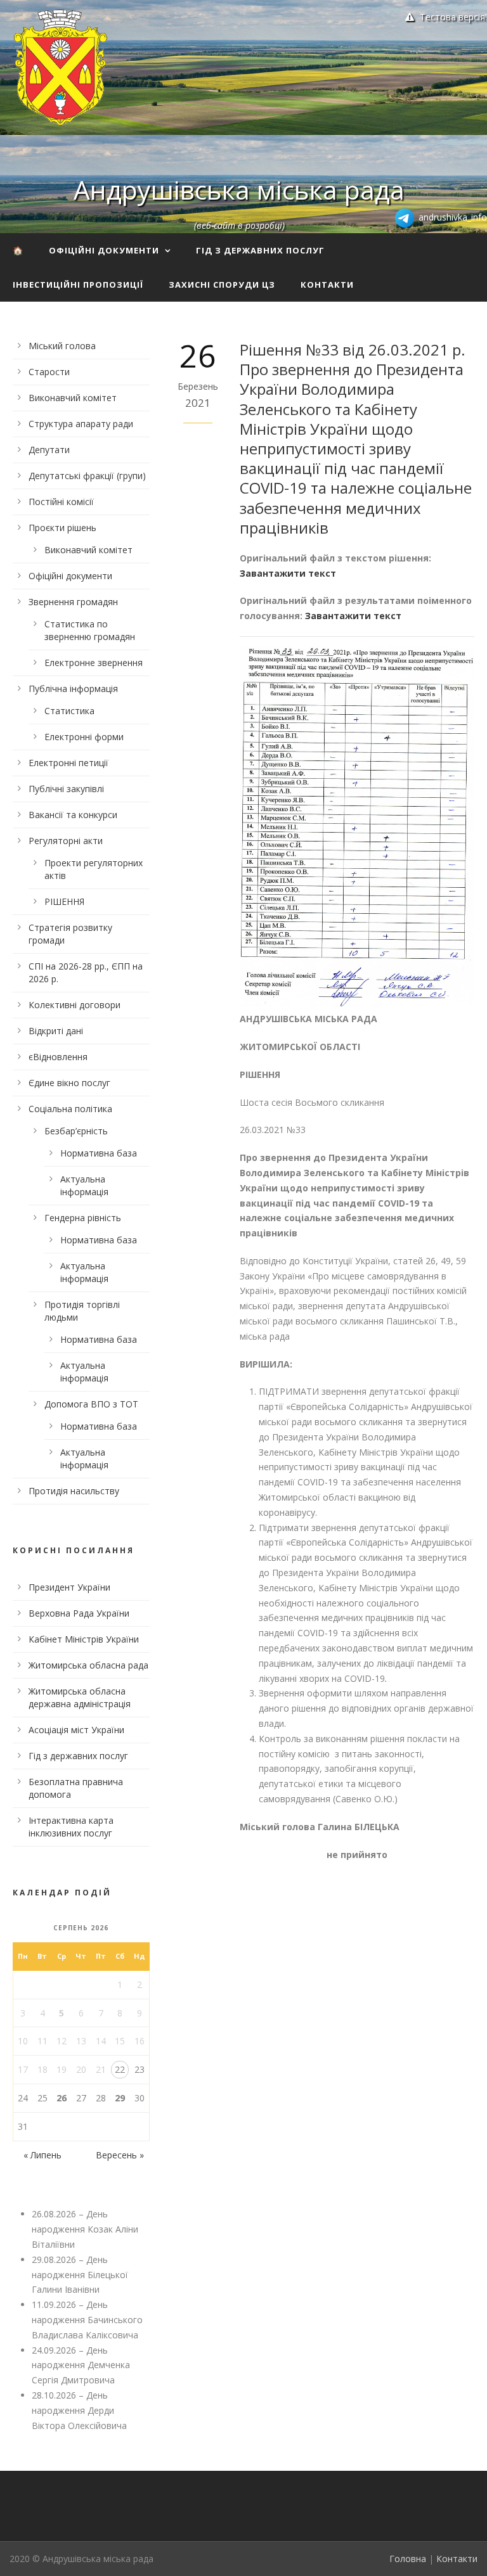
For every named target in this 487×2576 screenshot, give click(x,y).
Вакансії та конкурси (73, 815)
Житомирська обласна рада (88, 1665)
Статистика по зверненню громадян (90, 630)
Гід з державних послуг (260, 250)
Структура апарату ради (81, 424)
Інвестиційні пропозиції (78, 285)
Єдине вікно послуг (69, 1083)
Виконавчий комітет (73, 398)
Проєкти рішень (62, 528)
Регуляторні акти (66, 841)
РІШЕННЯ (64, 901)
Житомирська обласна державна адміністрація (80, 1697)
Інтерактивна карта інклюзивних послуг (71, 1827)
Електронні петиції (68, 763)
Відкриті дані (56, 1031)
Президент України (69, 1587)
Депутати (49, 450)
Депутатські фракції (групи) (87, 476)
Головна (408, 2559)
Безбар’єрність (76, 1131)
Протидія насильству (74, 1491)
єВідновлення (58, 1057)
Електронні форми (84, 737)
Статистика (69, 711)
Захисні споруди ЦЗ (222, 285)
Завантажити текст (288, 573)
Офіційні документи (104, 250)
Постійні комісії (61, 502)
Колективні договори (75, 1005)
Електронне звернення (94, 663)
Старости (49, 372)
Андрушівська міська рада (239, 189)
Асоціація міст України (76, 1730)
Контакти (327, 285)
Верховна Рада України (79, 1613)
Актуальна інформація (84, 1185)
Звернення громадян (73, 602)
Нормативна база (99, 1153)
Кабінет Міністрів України (84, 1639)
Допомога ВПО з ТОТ (91, 1404)
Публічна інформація (73, 689)
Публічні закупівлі (66, 789)
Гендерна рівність (83, 1218)
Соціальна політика (70, 1109)
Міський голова (62, 346)
